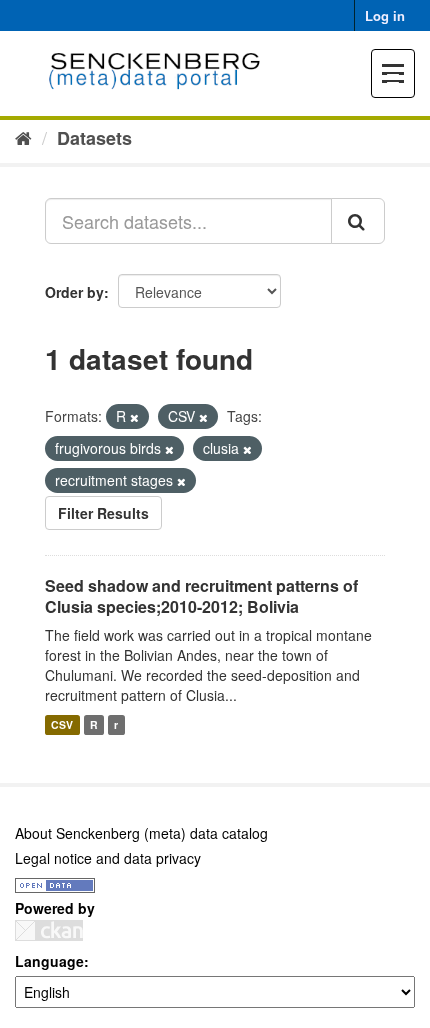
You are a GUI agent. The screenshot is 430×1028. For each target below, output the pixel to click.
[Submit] (358, 221)
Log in (385, 15)
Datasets (94, 138)
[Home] (23, 137)
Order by (74, 292)
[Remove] (134, 417)
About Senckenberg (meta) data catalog (141, 833)
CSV (62, 724)
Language (49, 961)
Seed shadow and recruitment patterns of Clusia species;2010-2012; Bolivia (201, 596)
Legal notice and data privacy (108, 858)
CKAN (49, 930)
